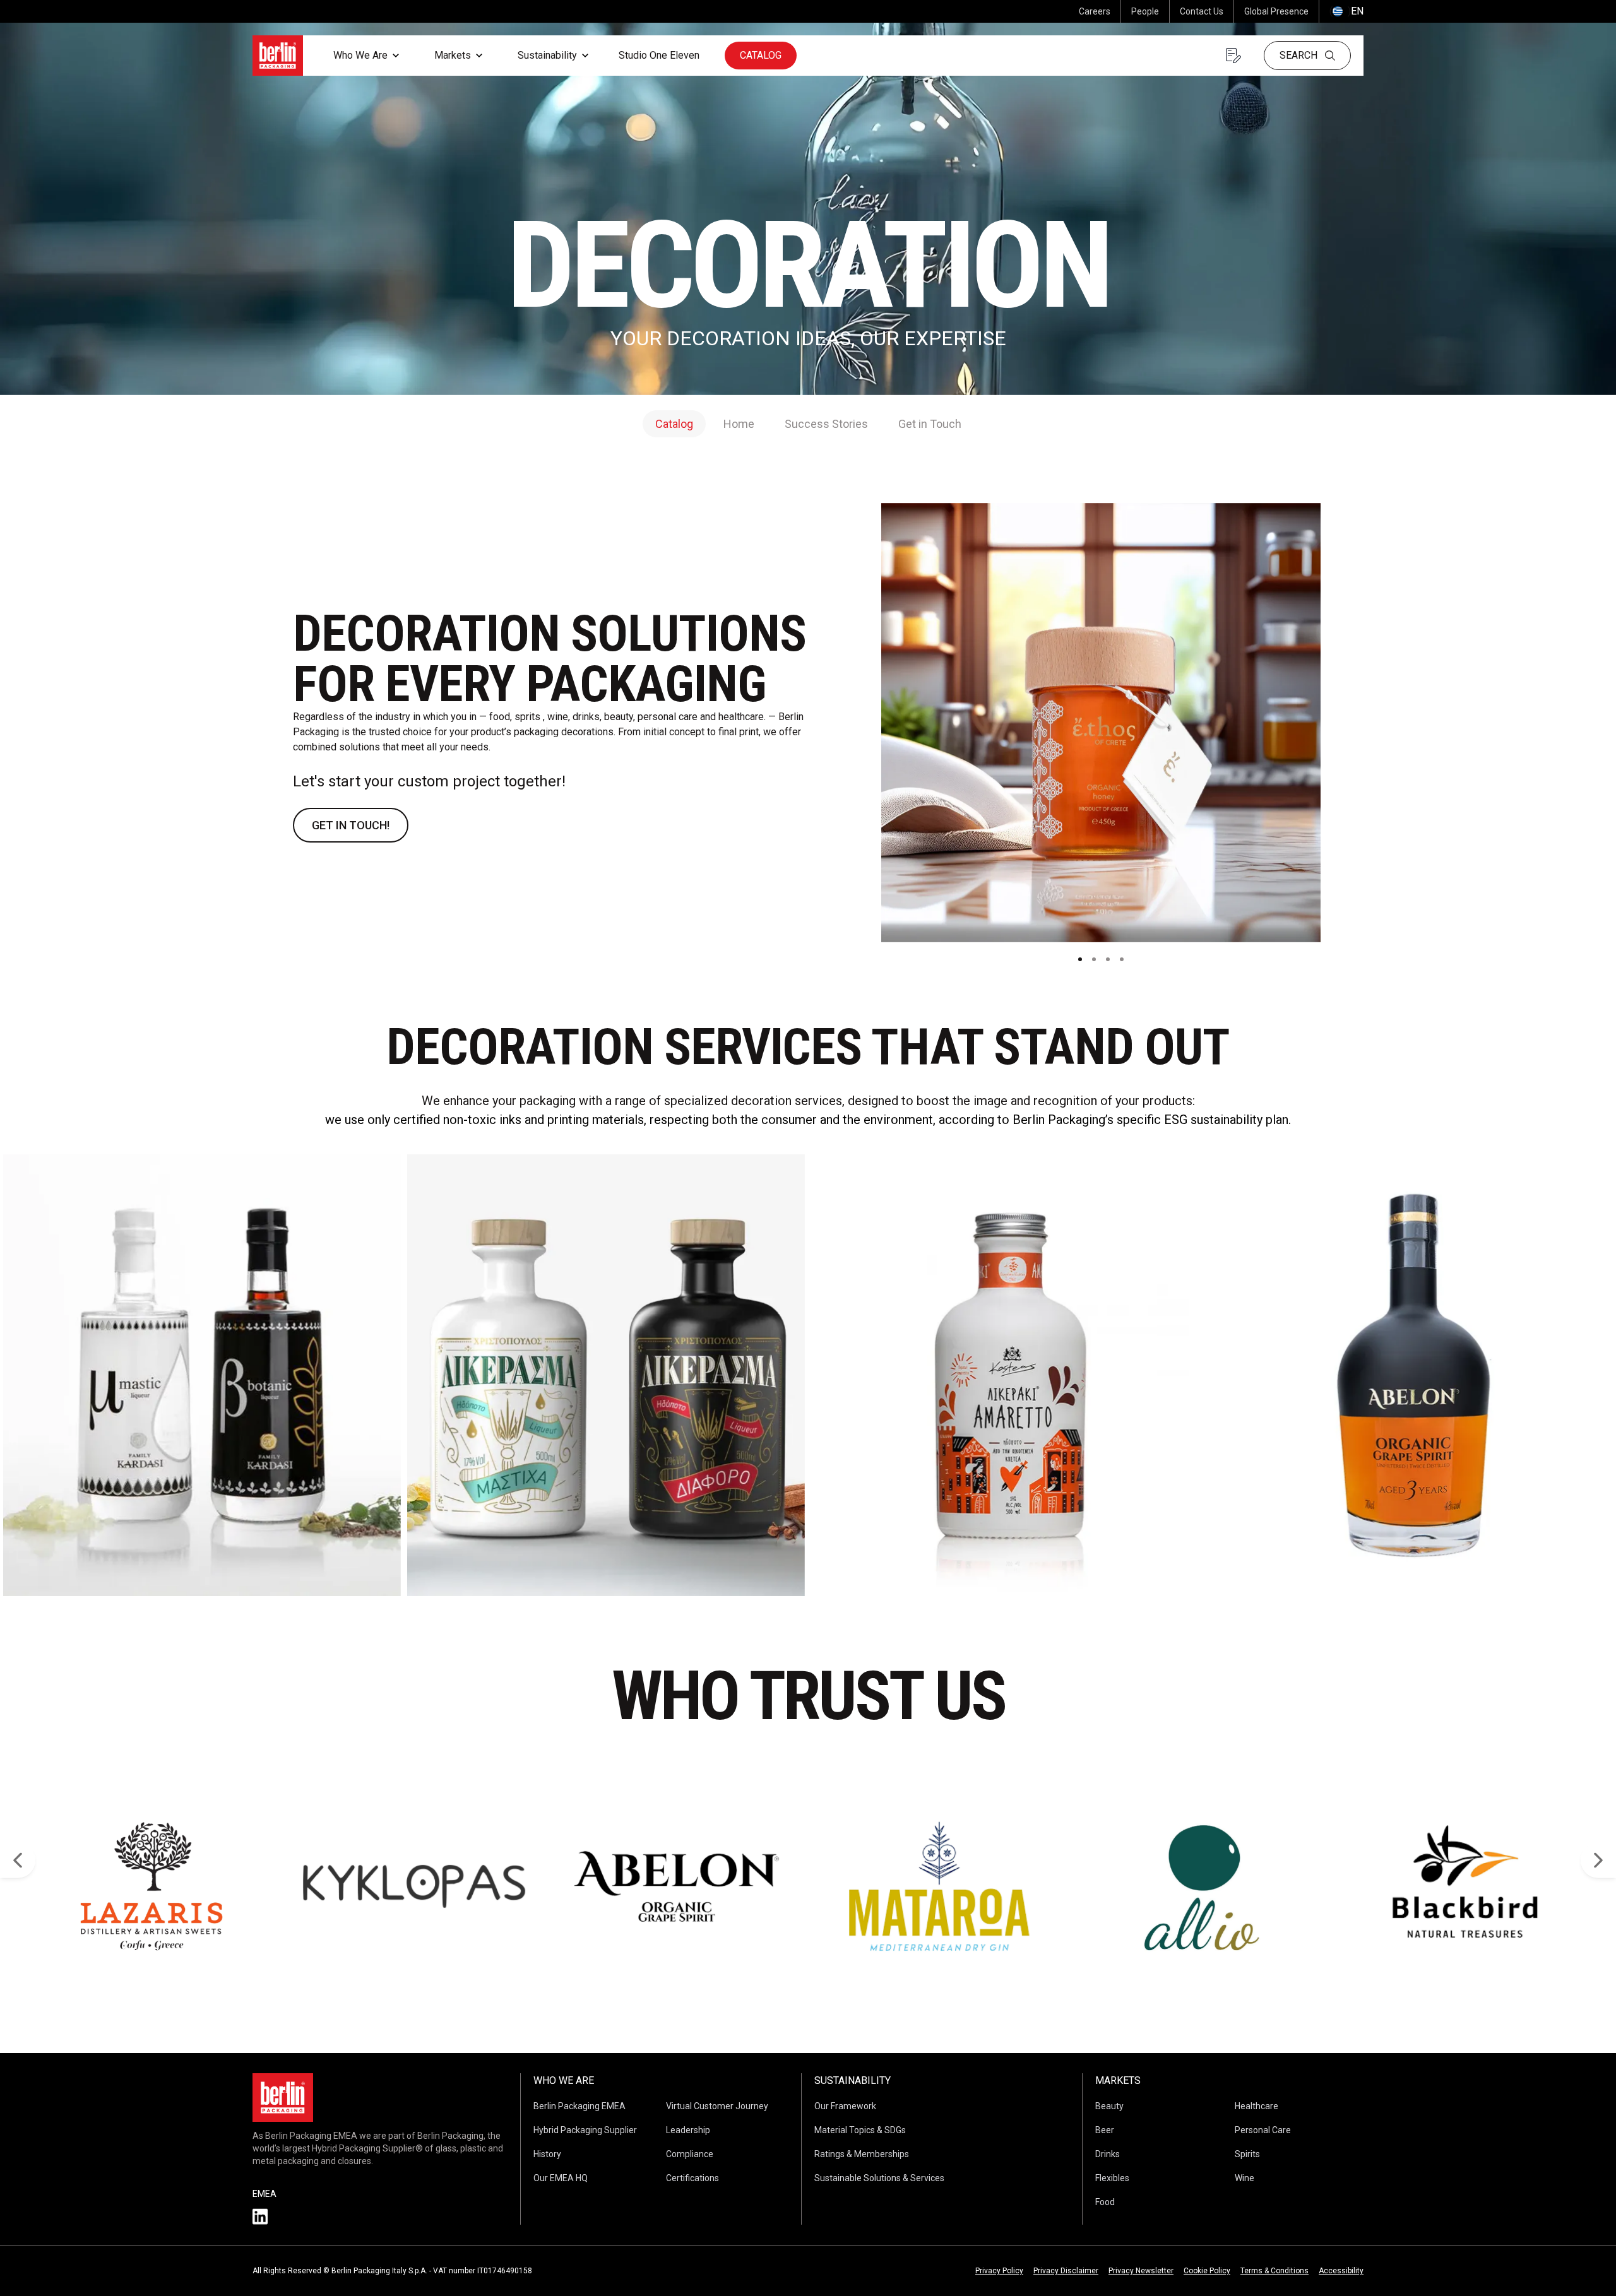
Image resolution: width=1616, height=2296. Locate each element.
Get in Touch (930, 424)
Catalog (761, 55)
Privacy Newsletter (1141, 2271)
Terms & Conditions (1274, 2271)
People (1145, 11)
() (1346, 11)
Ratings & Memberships (862, 2154)
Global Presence (1276, 11)
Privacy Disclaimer (1066, 2271)
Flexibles (1112, 2178)
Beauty (1109, 2106)
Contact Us (1202, 11)
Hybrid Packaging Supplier (585, 2130)
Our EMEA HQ (561, 2178)
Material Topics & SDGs (860, 2130)
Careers (1095, 11)
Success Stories (826, 424)
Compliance (690, 2154)
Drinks (1108, 2154)
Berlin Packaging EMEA (579, 2106)
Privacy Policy (999, 2271)
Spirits (1247, 2154)
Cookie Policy (1207, 2271)
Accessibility (1341, 2271)
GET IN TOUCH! (351, 825)
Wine (1245, 2178)
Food (1105, 2202)
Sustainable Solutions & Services (879, 2178)
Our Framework (845, 2106)
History (547, 2154)
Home (739, 424)
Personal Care (1263, 2130)
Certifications (692, 2178)
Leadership (688, 2130)
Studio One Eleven (659, 55)
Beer (1105, 2130)
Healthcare (1257, 2106)
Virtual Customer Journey (717, 2106)
